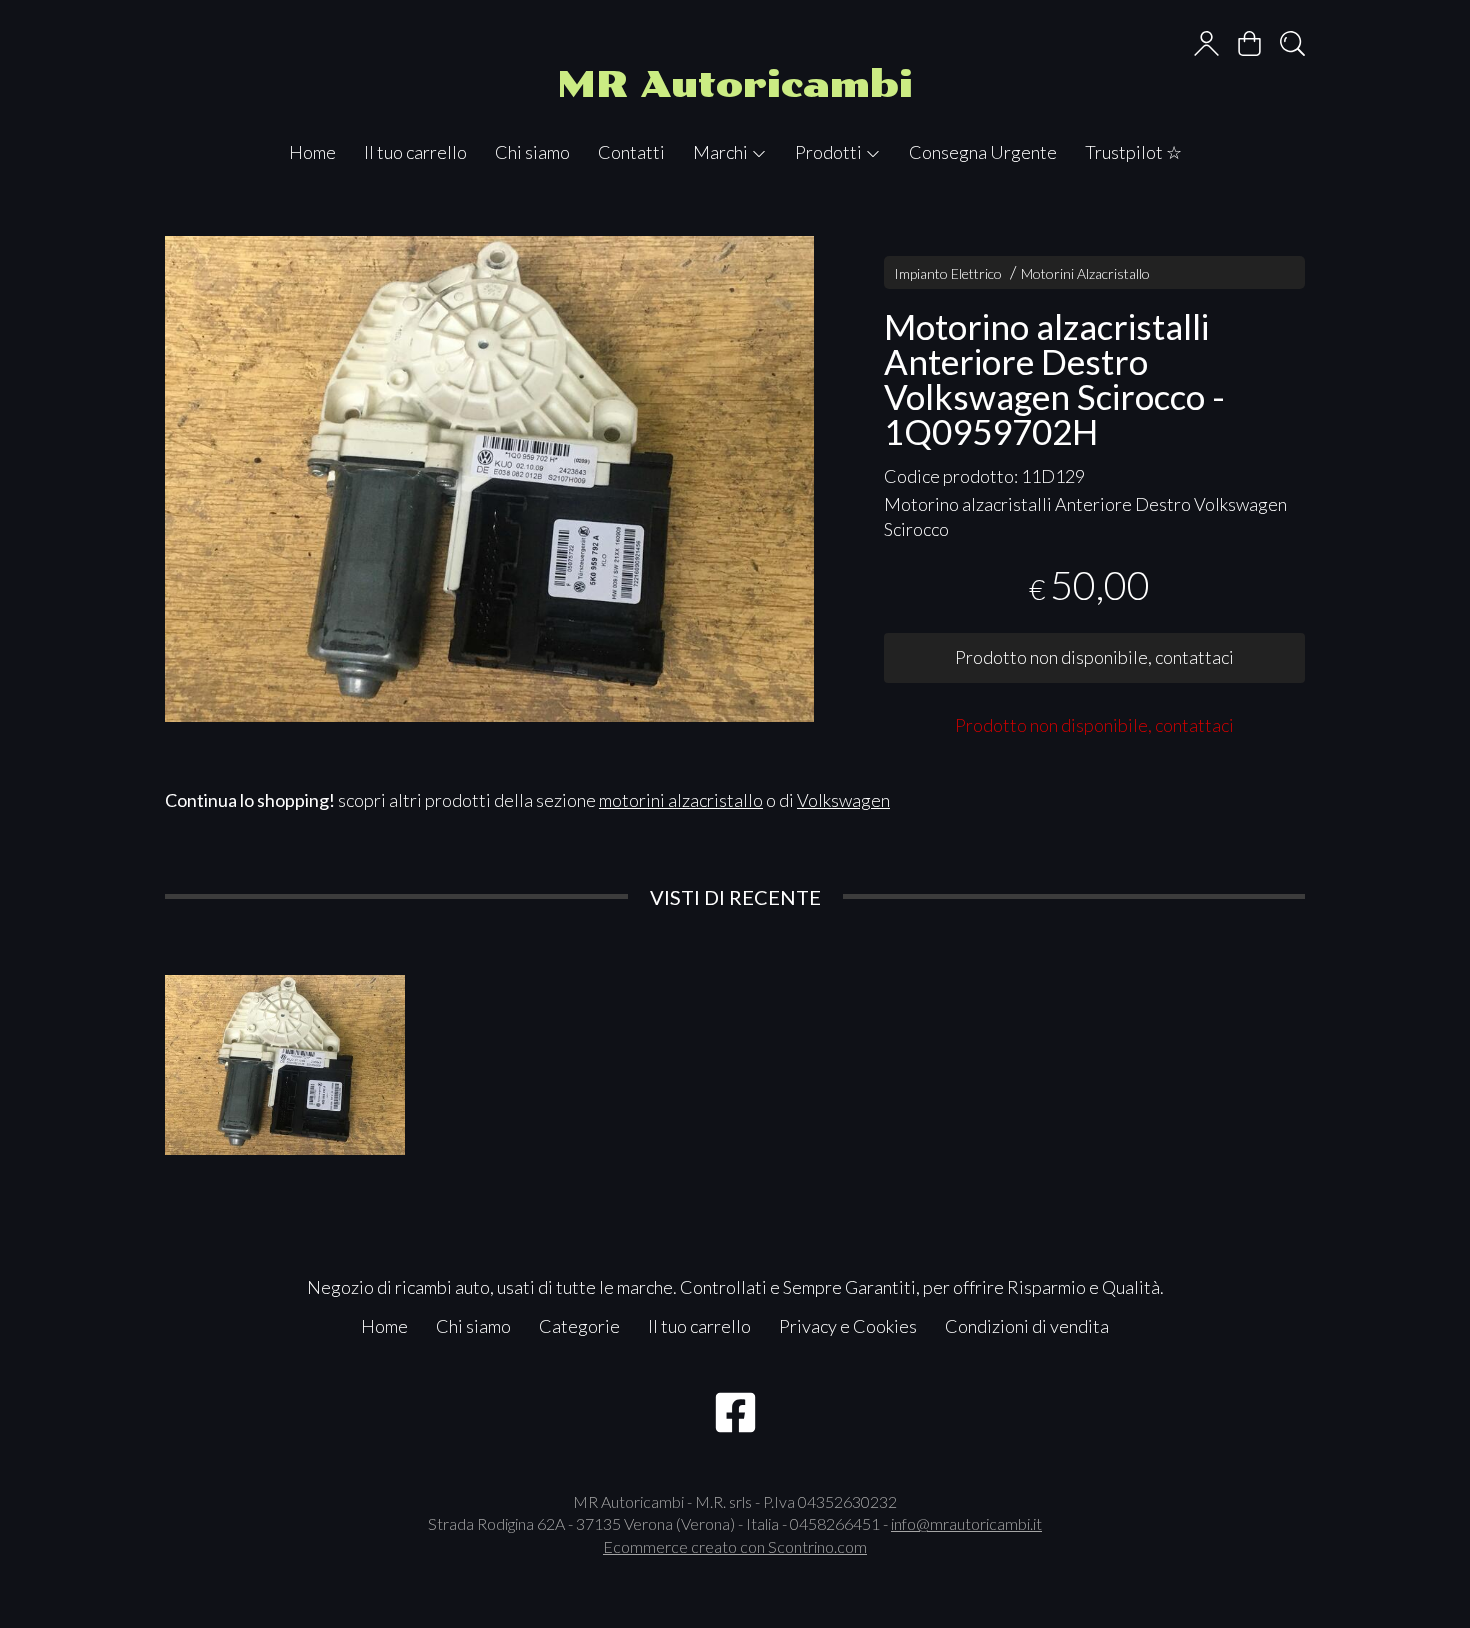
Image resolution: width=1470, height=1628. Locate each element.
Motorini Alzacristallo (1085, 273)
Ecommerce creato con (735, 1546)
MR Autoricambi (735, 84)
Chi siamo (532, 152)
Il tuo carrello (415, 152)
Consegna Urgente (983, 152)
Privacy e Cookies (848, 1326)
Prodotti (830, 152)
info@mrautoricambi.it (966, 1523)
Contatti (631, 152)
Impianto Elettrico (948, 273)
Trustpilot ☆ (1133, 152)
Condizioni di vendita (1027, 1326)
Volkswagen (843, 800)
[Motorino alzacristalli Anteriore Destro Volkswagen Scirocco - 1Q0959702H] (489, 479)
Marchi (722, 152)
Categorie (579, 1326)
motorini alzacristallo (681, 800)
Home (312, 152)
